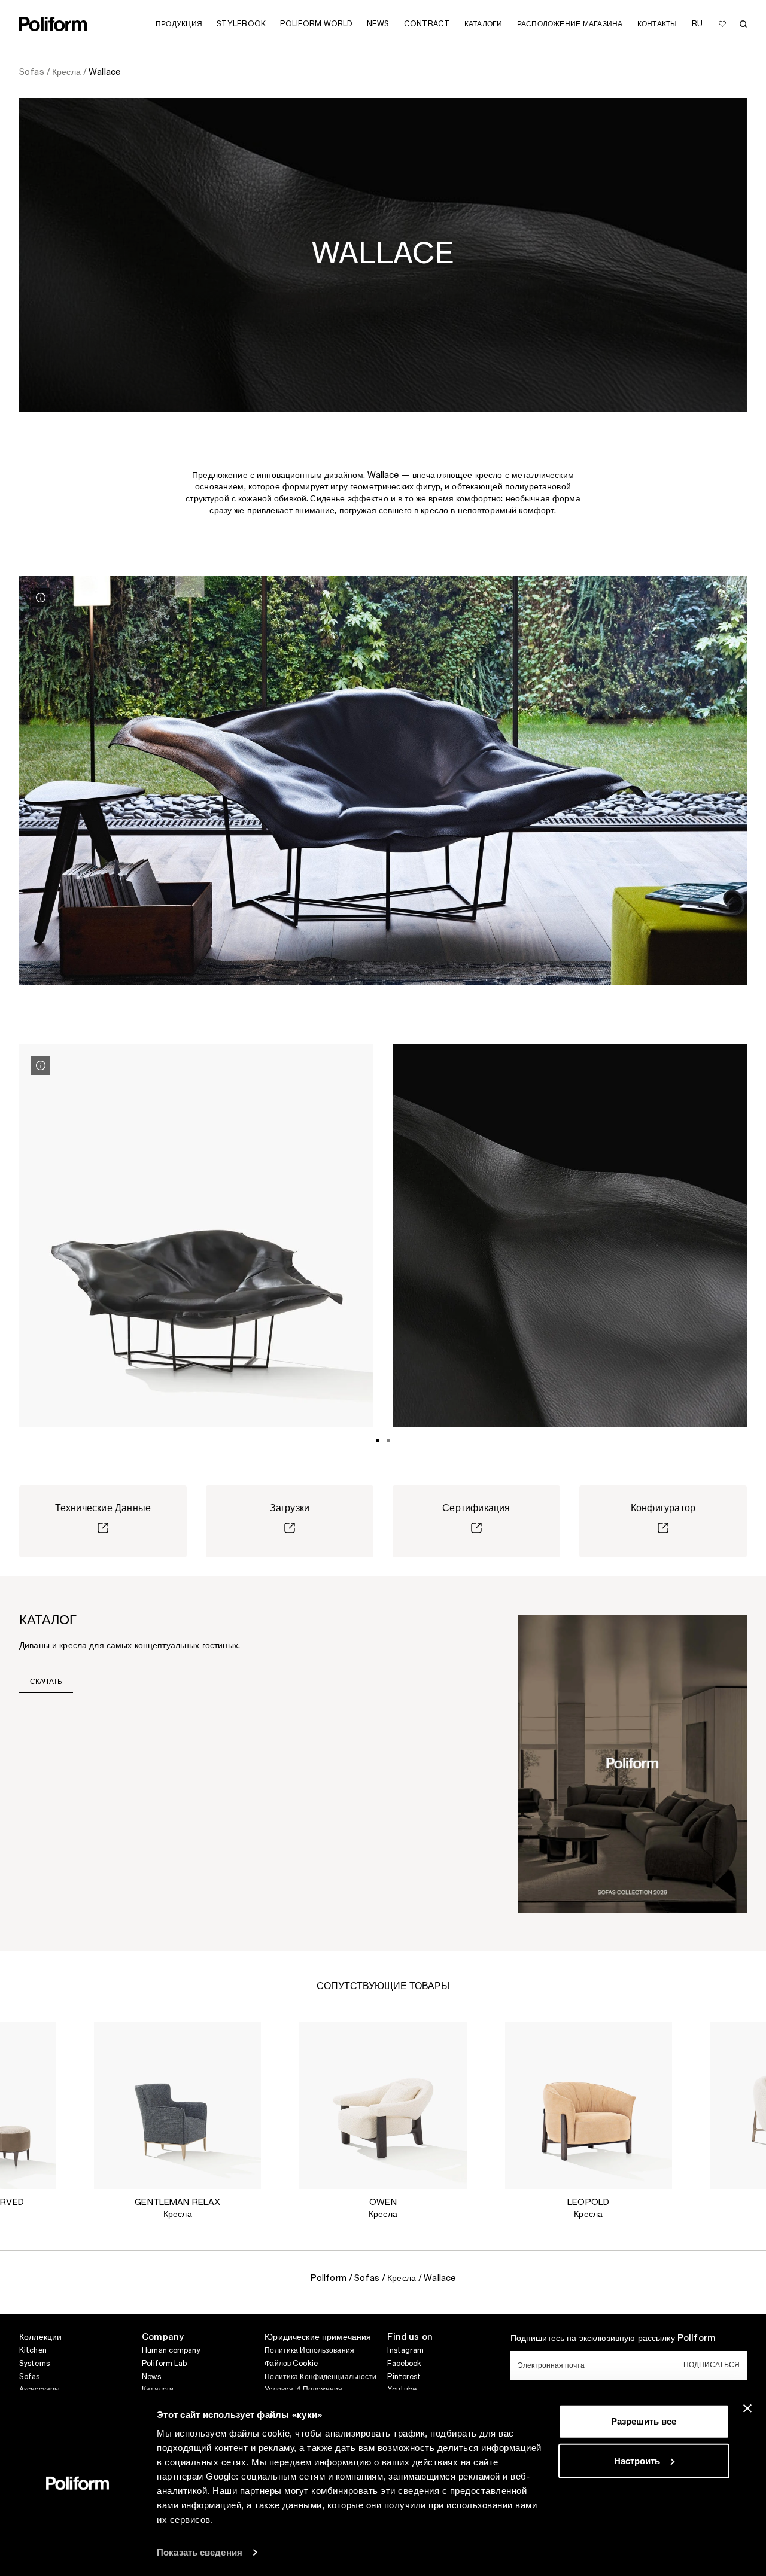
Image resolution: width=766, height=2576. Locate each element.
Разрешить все (644, 2421)
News (151, 2377)
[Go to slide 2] (388, 1441)
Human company (171, 2350)
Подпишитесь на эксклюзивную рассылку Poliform (613, 2339)
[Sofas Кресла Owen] (383, 2105)
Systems (34, 2364)
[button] (37, 2041)
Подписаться (712, 2365)
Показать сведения (200, 2552)
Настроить (637, 2460)
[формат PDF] (632, 1763)
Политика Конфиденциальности (320, 2377)
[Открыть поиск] (743, 24)
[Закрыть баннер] (747, 2408)
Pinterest (404, 2377)
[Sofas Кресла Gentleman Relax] (177, 2105)
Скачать (46, 1682)
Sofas (30, 2377)
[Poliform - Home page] (53, 24)
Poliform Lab (164, 2364)
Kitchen (33, 2350)
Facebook (404, 2364)
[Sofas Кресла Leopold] (589, 2105)
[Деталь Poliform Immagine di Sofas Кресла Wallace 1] (41, 598)
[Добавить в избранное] (722, 24)
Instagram (405, 2350)
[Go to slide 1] (378, 1441)
